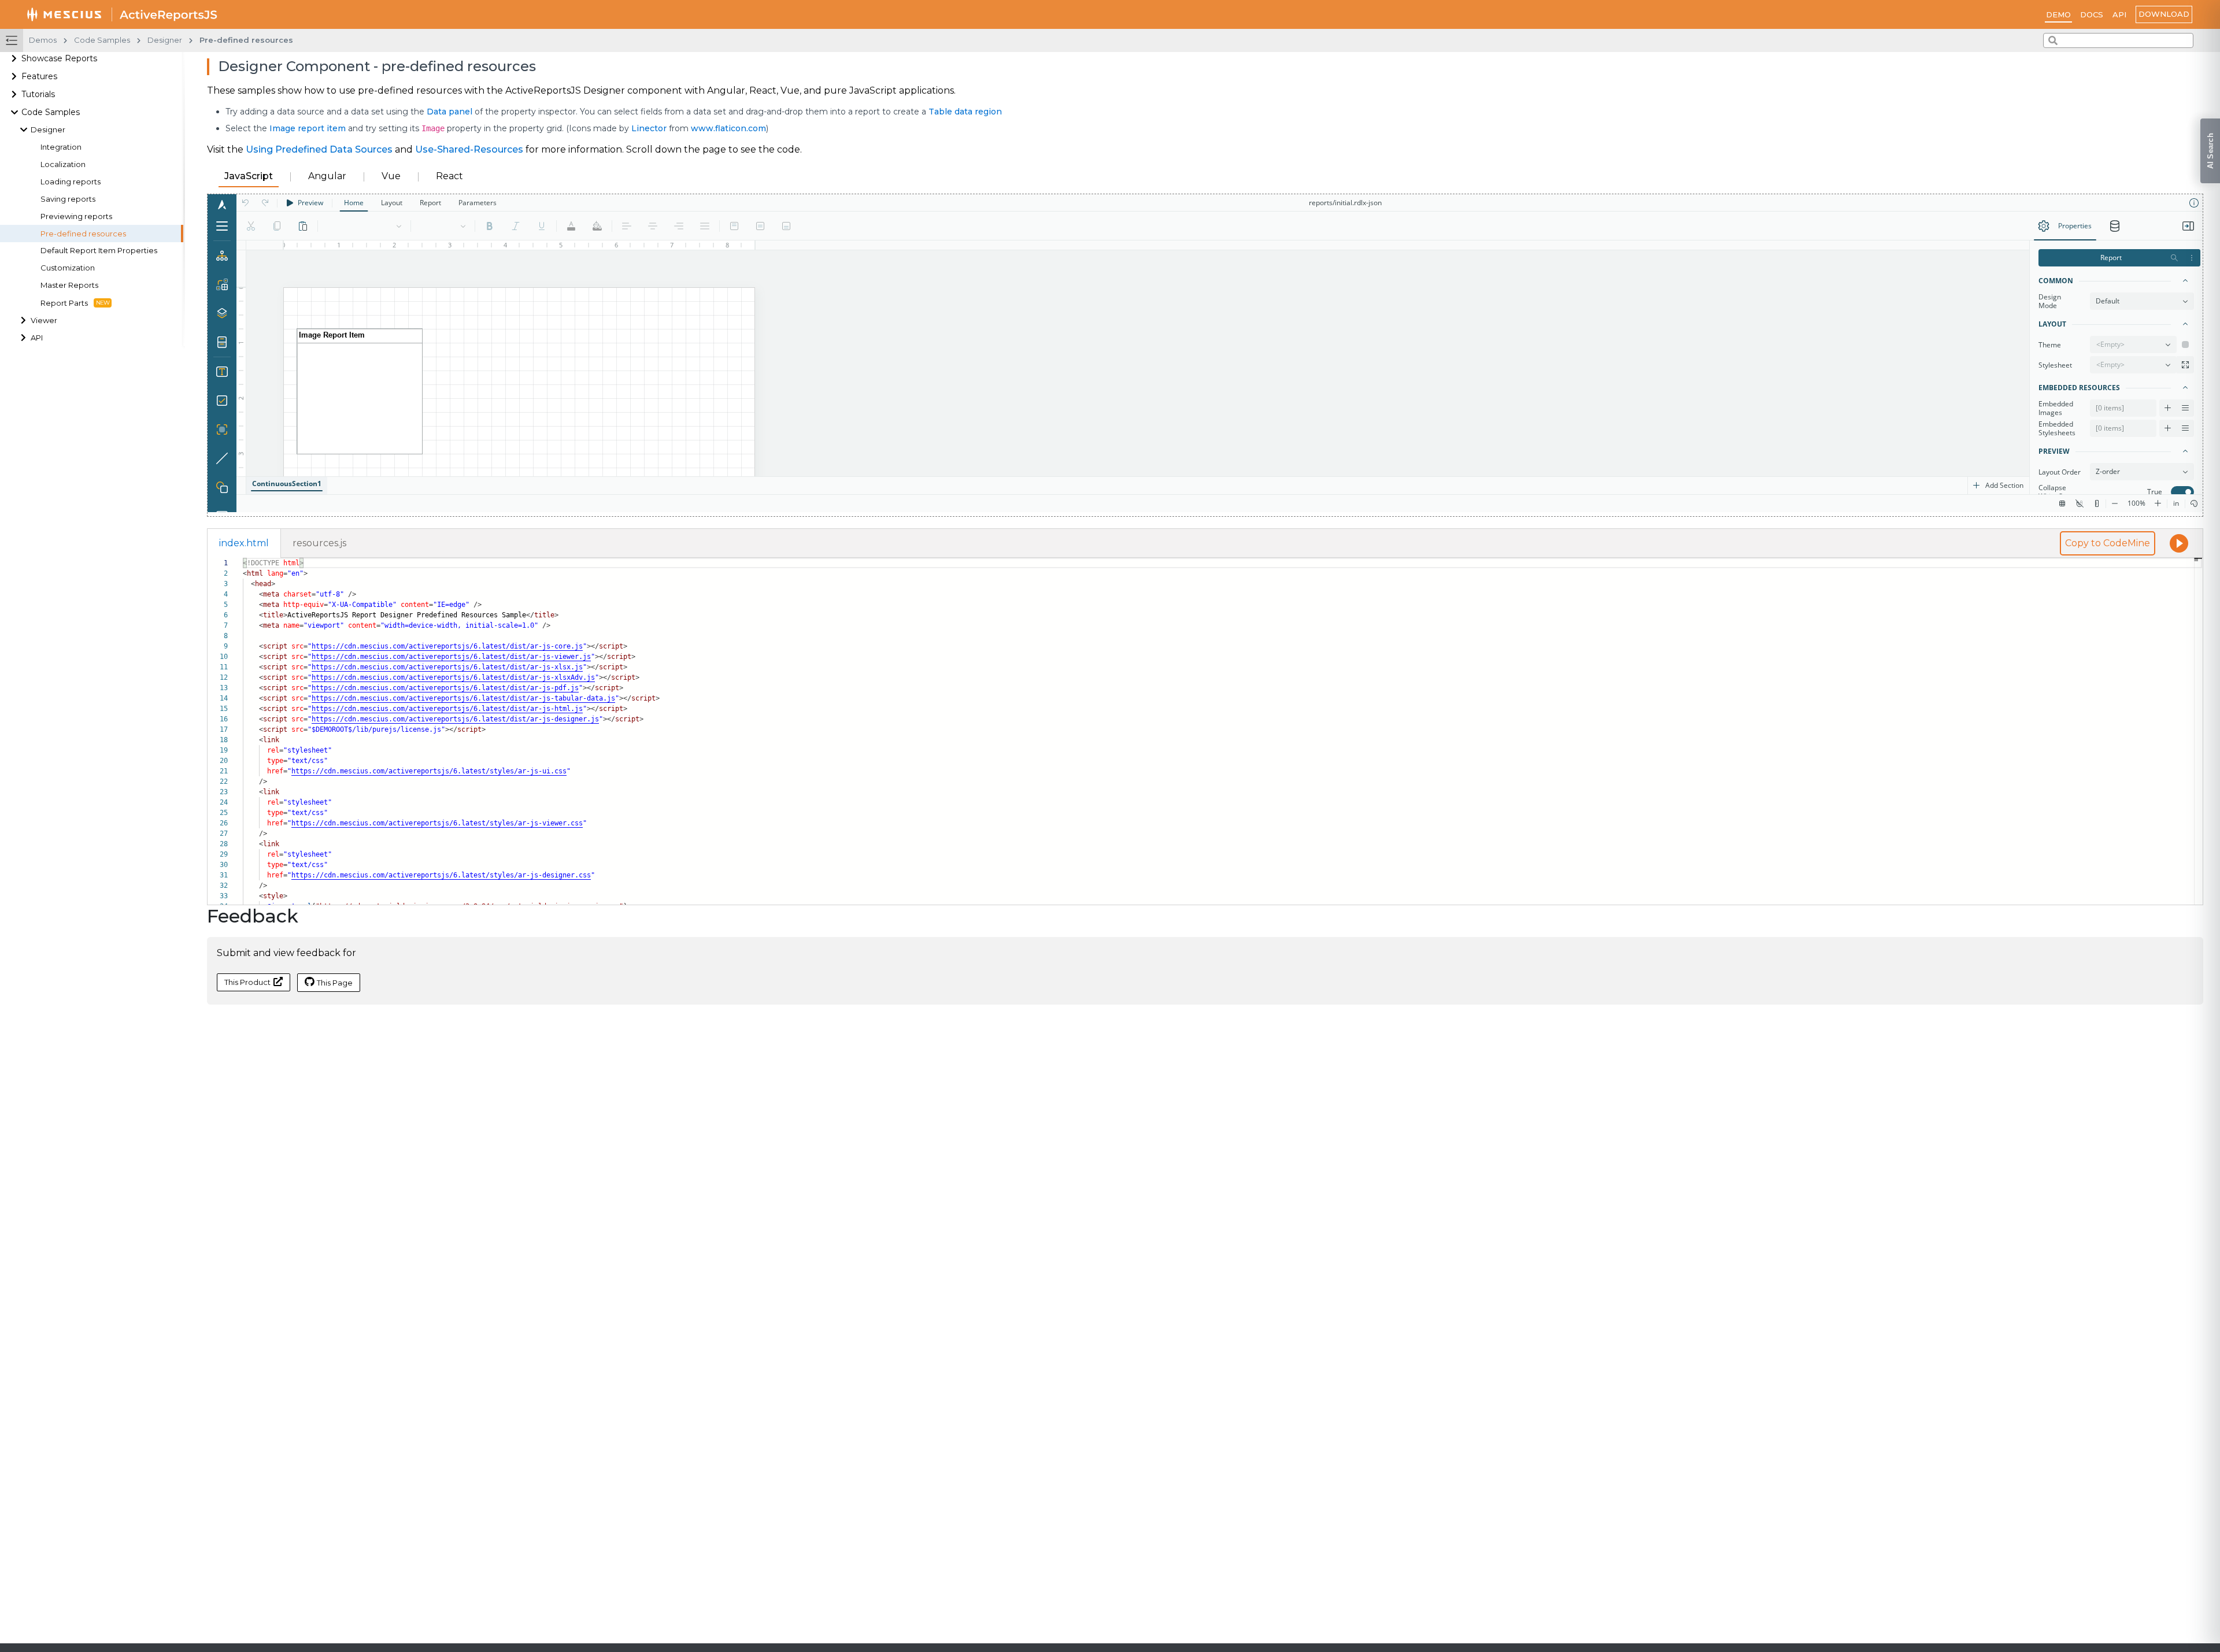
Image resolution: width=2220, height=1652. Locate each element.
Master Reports (69, 285)
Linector (649, 128)
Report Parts (64, 303)
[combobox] (2118, 40)
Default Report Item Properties (99, 251)
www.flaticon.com (728, 128)
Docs (2092, 14)
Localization (63, 164)
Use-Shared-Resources (469, 149)
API (2119, 14)
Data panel (449, 112)
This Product (247, 982)
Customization (68, 268)
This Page (335, 983)
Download (2164, 14)
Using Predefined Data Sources (319, 149)
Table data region (965, 112)
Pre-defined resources (83, 234)
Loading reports (71, 182)
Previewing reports (76, 216)
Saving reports (68, 199)
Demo (2058, 14)
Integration (61, 147)
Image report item (308, 128)
